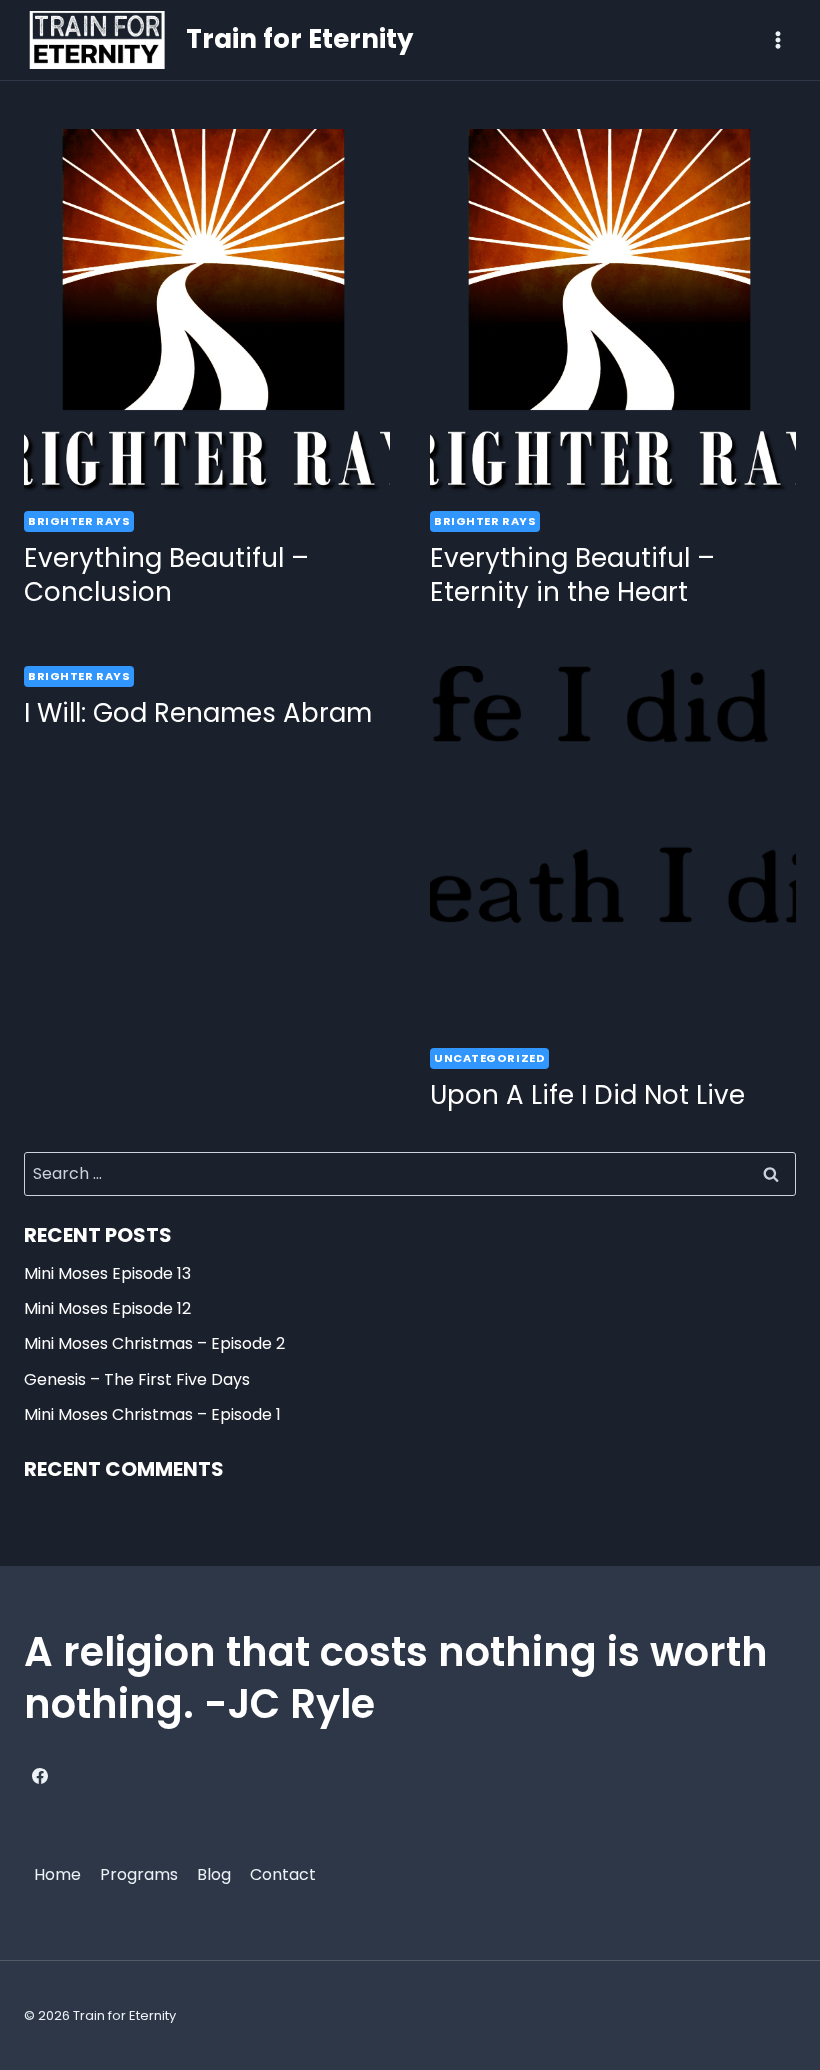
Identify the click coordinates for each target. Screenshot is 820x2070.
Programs (139, 1874)
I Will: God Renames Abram (198, 713)
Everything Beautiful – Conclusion (166, 575)
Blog (214, 1874)
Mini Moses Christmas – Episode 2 (154, 1343)
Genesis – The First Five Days (137, 1379)
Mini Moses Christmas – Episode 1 (152, 1414)
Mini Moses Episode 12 (107, 1308)
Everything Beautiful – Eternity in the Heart (572, 575)
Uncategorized (489, 1058)
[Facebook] (40, 1776)
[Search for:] (410, 1173)
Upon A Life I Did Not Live (587, 1095)
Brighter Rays (79, 521)
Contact (283, 1874)
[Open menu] (777, 39)
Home (57, 1874)
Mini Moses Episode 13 (107, 1273)
